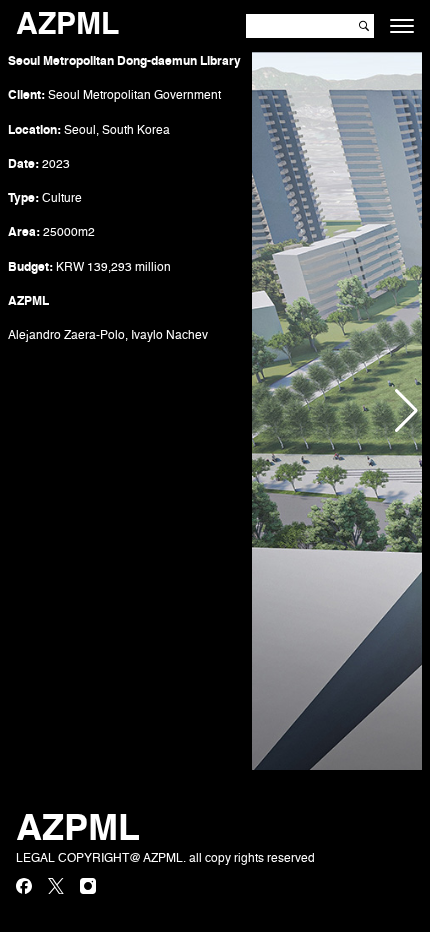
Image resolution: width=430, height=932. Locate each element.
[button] (406, 411)
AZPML (67, 26)
